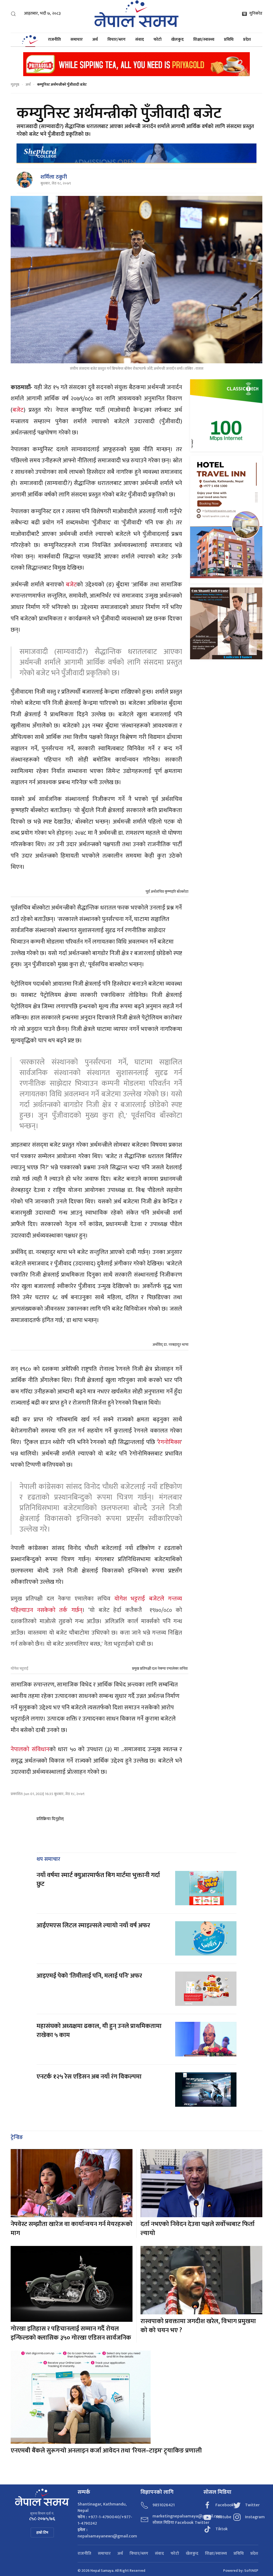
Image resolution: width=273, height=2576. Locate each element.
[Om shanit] (226, 623)
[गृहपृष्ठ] (30, 40)
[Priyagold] (136, 64)
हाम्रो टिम (42, 2532)
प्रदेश (247, 40)
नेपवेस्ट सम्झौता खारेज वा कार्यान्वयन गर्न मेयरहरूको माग (72, 2229)
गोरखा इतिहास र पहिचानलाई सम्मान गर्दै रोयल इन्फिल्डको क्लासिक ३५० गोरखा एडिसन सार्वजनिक (71, 2333)
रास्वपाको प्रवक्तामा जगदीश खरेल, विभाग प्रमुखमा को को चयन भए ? (198, 2326)
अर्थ (95, 40)
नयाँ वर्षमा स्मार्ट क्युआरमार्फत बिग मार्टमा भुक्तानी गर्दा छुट (98, 1880)
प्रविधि (229, 40)
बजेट (18, 410)
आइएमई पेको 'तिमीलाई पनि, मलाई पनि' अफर (89, 1976)
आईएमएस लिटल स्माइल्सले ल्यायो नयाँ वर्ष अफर (93, 1925)
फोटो (158, 40)
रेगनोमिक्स (169, 1442)
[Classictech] (226, 415)
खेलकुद (177, 40)
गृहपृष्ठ (15, 85)
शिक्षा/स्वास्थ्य (204, 40)
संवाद (140, 40)
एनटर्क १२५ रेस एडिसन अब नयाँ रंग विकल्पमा (89, 2077)
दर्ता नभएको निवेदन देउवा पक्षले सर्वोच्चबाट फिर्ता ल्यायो (198, 2229)
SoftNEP (251, 2571)
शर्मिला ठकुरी (54, 177)
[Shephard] (136, 153)
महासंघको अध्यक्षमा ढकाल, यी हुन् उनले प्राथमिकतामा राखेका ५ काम (99, 2031)
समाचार (77, 40)
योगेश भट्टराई (19, 1668)
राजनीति (54, 40)
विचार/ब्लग (117, 40)
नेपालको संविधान (30, 1749)
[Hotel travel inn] (226, 519)
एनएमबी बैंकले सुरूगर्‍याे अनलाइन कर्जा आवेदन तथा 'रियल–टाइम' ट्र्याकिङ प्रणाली (106, 2451)
